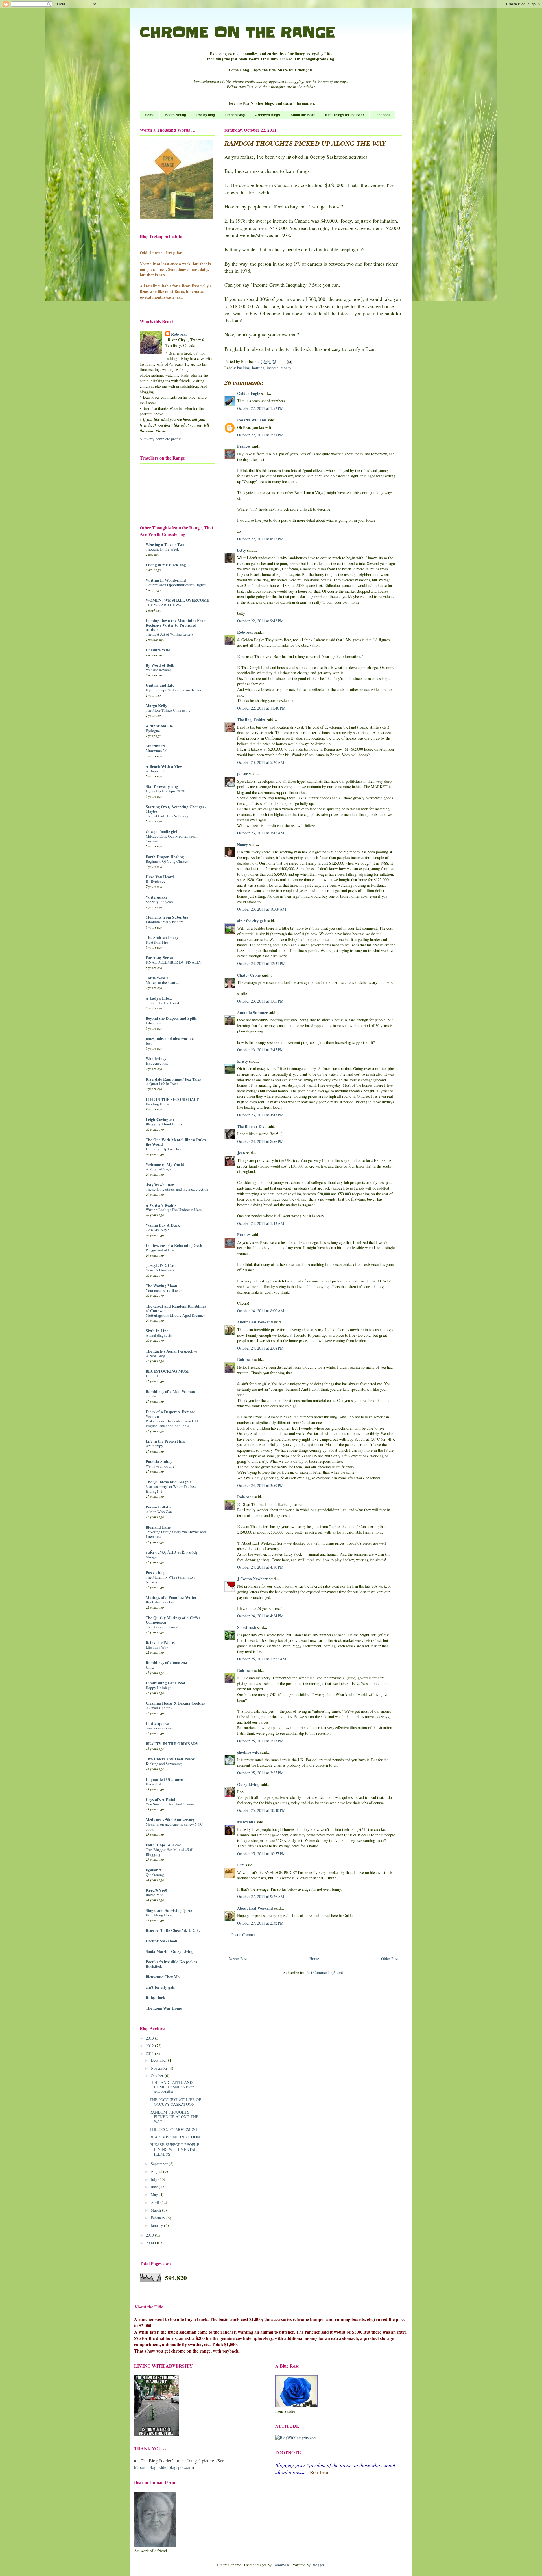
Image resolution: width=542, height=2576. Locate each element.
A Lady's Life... (159, 998)
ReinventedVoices (160, 1643)
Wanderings (156, 1059)
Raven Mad (155, 1895)
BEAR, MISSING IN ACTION (175, 2137)
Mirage (151, 1557)
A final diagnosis (159, 1335)
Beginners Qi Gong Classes (167, 861)
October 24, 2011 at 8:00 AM (261, 1311)
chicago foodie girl (161, 832)
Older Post (390, 1959)
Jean (241, 1153)
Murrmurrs (156, 746)
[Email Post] (289, 361)
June (155, 2187)
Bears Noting (175, 115)
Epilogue (153, 731)
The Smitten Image (162, 937)
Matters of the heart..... (163, 982)
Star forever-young (162, 786)
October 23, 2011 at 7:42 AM (261, 833)
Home (150, 115)
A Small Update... (159, 1708)
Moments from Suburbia (167, 917)
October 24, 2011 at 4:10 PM (260, 1567)
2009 (150, 2243)
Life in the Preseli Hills (165, 1441)
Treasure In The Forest (162, 1003)
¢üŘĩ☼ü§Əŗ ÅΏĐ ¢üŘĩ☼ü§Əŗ (172, 1552)
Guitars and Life (160, 685)
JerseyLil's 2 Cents (161, 1265)
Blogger (318, 2565)
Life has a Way (157, 1647)
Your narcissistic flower (164, 1290)
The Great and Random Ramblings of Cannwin (176, 1308)
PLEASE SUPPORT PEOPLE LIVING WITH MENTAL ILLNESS (174, 2149)
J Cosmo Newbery (253, 1579)
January (157, 2225)
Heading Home (157, 1104)
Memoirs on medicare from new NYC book (174, 1827)
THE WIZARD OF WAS (165, 605)
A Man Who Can (159, 1512)
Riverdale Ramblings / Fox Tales (173, 1079)
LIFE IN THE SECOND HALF (172, 1099)
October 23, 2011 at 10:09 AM (262, 909)
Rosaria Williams (252, 420)
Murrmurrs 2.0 (157, 751)
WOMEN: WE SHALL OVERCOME (177, 600)
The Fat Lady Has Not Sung (167, 816)
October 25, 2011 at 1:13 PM (260, 1741)
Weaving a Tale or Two (165, 544)
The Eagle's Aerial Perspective (171, 1351)
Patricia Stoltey (159, 1461)
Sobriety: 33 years (159, 902)
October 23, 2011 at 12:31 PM (261, 963)
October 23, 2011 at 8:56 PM (260, 1141)
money (286, 368)
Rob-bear (245, 632)
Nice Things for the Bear (345, 115)
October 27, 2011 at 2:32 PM (260, 1923)
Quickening (155, 1875)
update (151, 1396)
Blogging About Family (164, 1124)
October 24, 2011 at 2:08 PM (260, 1348)
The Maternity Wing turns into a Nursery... (171, 1580)
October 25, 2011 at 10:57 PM (261, 1854)
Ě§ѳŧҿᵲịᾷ (153, 1870)
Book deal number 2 (161, 1602)
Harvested (153, 1784)
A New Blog (155, 1356)
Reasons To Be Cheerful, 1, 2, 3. (173, 1930)
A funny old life (159, 726)
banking (243, 368)
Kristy (242, 1061)
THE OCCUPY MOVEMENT (174, 2129)
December (159, 2060)
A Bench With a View (164, 766)
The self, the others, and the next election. (177, 1189)
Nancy (242, 844)
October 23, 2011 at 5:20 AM (261, 762)
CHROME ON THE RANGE (237, 32)
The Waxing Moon (161, 1286)
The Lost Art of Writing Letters (169, 634)
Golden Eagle (249, 393)
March (156, 2210)
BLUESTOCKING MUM (167, 1371)
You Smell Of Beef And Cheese (170, 1804)
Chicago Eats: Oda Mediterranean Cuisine (172, 839)
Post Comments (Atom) (324, 1972)
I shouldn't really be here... (166, 922)
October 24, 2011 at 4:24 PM (260, 1616)
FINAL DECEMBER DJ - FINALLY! (174, 962)
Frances (244, 446)
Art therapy (154, 1446)
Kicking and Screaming (164, 1764)
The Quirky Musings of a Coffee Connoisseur (173, 1620)
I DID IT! (153, 1376)
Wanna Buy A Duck (163, 1225)
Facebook (383, 115)
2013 (150, 2038)
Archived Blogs (268, 115)
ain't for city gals (252, 921)
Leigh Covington (160, 1119)
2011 (150, 2053)
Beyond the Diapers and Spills (171, 1018)
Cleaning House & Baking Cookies (175, 1703)
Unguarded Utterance (164, 1779)
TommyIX (281, 2565)
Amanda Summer (252, 1013)
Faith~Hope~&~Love (163, 1845)
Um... (150, 1667)
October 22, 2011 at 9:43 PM (260, 621)
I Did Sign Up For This (163, 1149)
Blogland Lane (158, 1527)
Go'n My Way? (157, 1230)
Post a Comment (245, 1935)
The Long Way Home (164, 2008)
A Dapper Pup (157, 771)
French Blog (235, 115)
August (157, 2171)
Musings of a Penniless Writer (171, 1597)
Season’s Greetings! (160, 1270)
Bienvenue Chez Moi (163, 1977)
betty (242, 550)
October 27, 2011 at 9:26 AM (261, 1896)
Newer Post (238, 1959)
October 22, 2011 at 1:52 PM (260, 408)
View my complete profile (161, 439)
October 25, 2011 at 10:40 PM (261, 1810)
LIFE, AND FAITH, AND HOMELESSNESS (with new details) (172, 2087)
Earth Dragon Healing (165, 857)
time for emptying (159, 1728)
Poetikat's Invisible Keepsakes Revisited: (171, 1964)
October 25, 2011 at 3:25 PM (260, 1773)
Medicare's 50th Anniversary (170, 1820)
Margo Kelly (156, 706)
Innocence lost (157, 1063)
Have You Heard (160, 877)
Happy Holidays (158, 1688)
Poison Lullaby (158, 1507)
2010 (150, 2235)
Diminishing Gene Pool (165, 1683)
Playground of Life (160, 1250)
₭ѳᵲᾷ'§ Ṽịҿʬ (156, 1890)
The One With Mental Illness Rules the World (176, 1142)
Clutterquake (157, 1723)
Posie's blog (156, 1572)
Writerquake (157, 897)
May (155, 2195)
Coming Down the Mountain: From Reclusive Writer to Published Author (176, 625)
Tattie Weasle (157, 978)
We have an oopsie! (161, 1466)
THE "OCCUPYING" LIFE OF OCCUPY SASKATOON (175, 2102)
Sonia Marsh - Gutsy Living (170, 1951)
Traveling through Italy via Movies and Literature (176, 1534)
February (159, 2218)
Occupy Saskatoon (161, 1941)
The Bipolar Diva (252, 1126)
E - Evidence (155, 881)
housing (258, 368)
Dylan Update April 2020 (165, 791)
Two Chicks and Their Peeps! (171, 1759)
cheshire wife (248, 1752)
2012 (150, 2046)
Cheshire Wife (158, 650)
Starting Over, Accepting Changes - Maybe (176, 809)
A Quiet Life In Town (162, 1084)
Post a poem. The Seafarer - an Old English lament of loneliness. (172, 1423)
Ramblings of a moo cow (167, 1663)
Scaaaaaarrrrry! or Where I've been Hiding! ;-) (172, 1489)
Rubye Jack (155, 1998)
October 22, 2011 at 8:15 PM (260, 539)
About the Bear (303, 115)
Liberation (154, 1023)
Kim (241, 1865)
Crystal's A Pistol (160, 1799)
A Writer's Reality (161, 1205)
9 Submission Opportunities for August (176, 585)
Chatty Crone (249, 975)
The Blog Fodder (251, 719)
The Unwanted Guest (162, 1627)
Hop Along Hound (160, 1915)
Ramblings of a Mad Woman (170, 1391)
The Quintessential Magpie (169, 1482)
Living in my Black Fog (166, 565)
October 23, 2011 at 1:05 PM (260, 1001)
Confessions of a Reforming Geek (174, 1245)
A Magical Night (159, 1169)
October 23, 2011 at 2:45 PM (260, 1050)
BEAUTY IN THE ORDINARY (172, 1744)
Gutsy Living (248, 1784)
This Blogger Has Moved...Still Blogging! (170, 1852)
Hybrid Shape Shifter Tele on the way (174, 690)
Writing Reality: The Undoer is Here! (174, 1210)
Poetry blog (206, 115)
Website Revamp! (159, 670)
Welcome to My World (165, 1164)
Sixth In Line (157, 1331)
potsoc (242, 774)
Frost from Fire (157, 942)
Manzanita (246, 1822)
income (273, 368)
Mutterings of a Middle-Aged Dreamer (175, 1315)
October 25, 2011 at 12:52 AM (262, 1659)
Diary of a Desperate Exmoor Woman (171, 1414)
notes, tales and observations (170, 1039)
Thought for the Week (162, 549)
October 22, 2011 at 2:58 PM (260, 435)
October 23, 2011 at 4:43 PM (260, 1115)
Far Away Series (159, 957)
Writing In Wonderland (166, 580)
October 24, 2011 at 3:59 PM (260, 1485)
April (156, 2202)
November (160, 2068)
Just (149, 1043)
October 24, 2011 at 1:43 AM (261, 1223)
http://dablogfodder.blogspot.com (163, 2467)
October (158, 2076)
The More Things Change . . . (168, 710)
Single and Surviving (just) (169, 1910)
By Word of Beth (160, 665)
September (160, 2164)
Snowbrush (247, 1627)
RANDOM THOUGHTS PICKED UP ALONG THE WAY (174, 2117)
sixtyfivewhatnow (160, 1185)
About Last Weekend (255, 1322)
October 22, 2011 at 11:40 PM (261, 708)
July (155, 2179)
